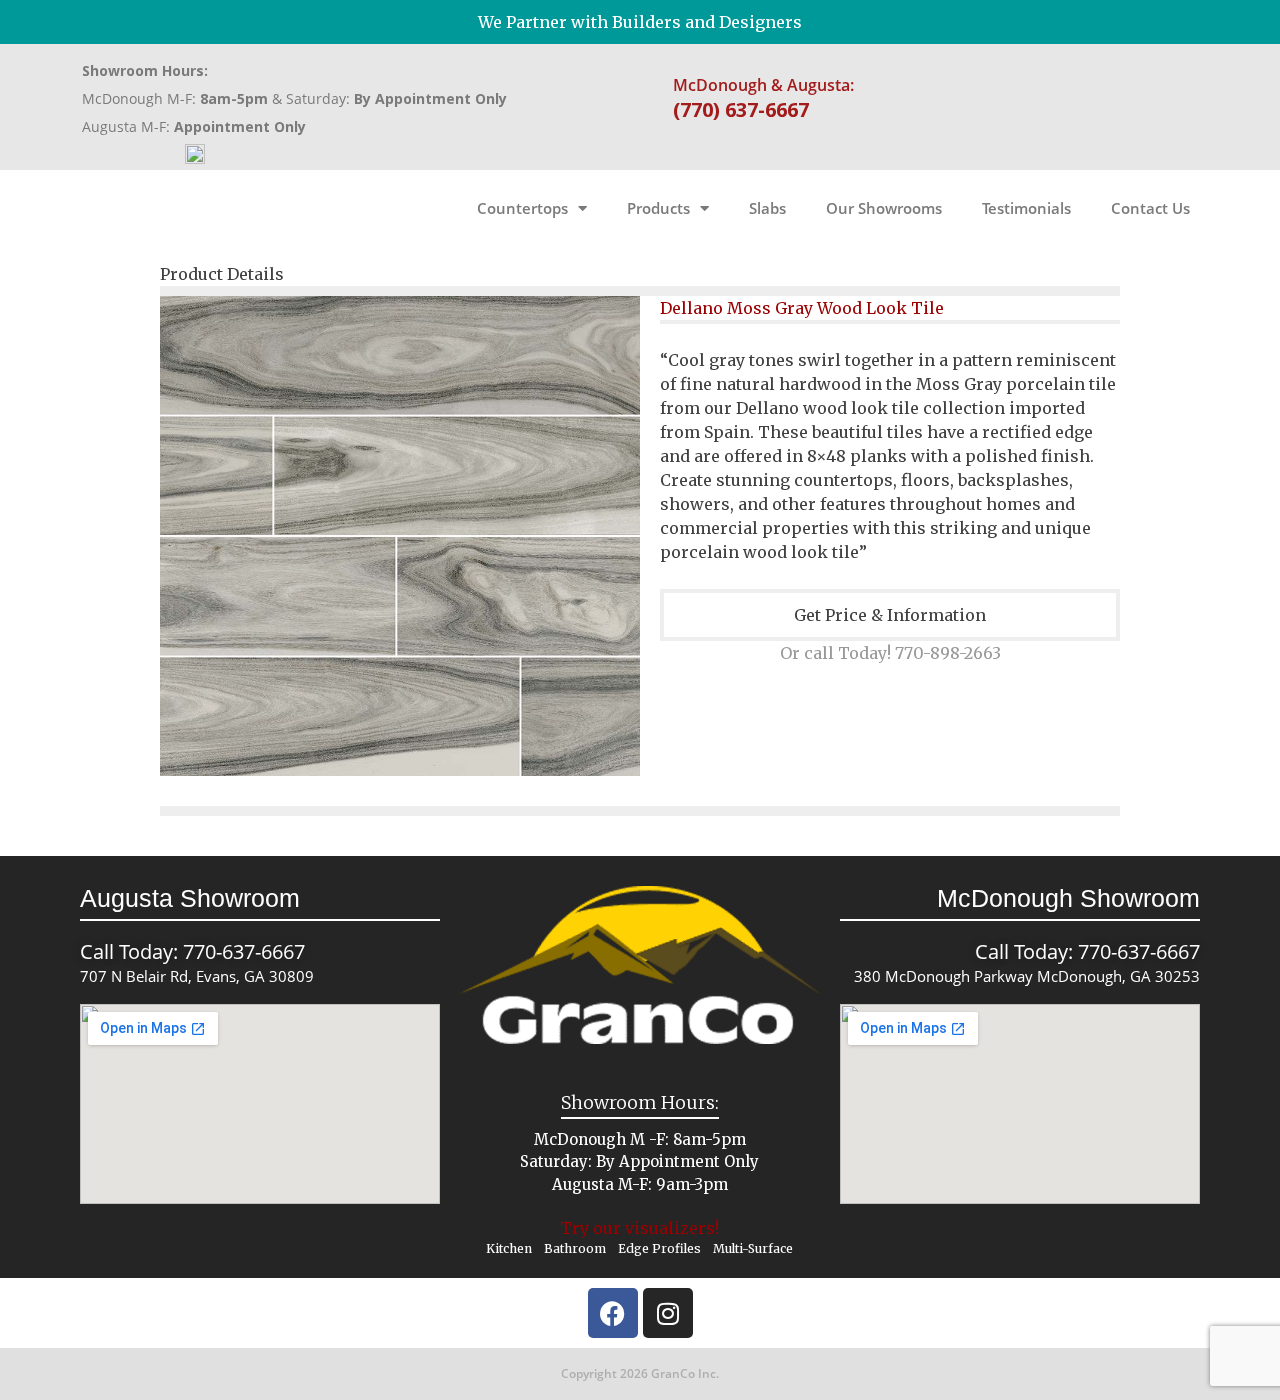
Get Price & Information (890, 615)
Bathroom (575, 1248)
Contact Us (1150, 208)
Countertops (522, 208)
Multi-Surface (753, 1248)
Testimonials (1026, 208)
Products (658, 208)
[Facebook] (613, 1313)
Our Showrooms (884, 208)
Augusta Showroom (190, 898)
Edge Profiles (659, 1248)
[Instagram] (668, 1313)
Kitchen (509, 1248)
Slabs (767, 208)
